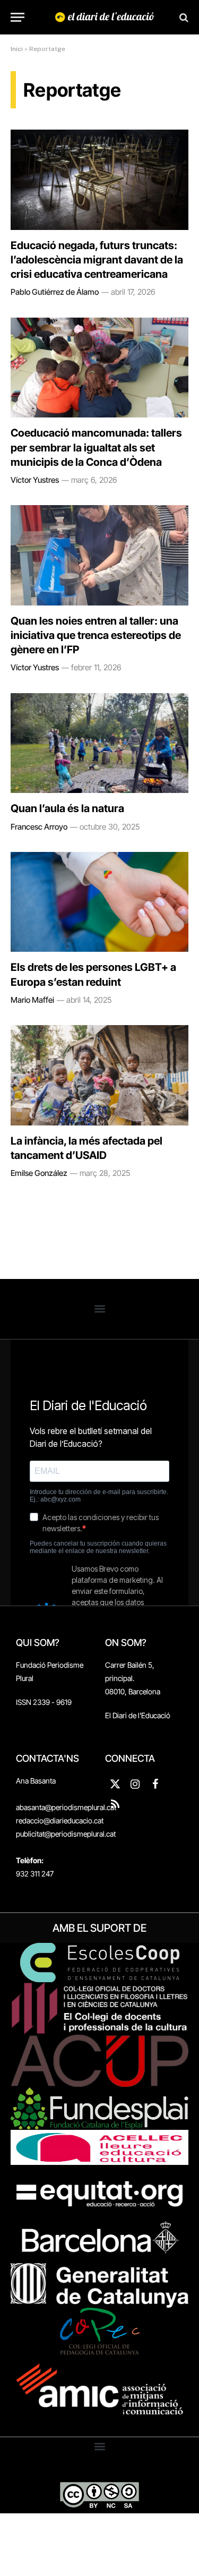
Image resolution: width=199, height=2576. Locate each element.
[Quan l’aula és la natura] (99, 743)
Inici (17, 49)
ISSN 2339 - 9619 (44, 1702)
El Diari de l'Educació (138, 1715)
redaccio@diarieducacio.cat (60, 1820)
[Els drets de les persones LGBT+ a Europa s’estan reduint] (99, 902)
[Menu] (18, 17)
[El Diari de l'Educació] (105, 17)
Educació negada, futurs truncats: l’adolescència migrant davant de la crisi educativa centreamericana (97, 260)
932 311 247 (35, 1874)
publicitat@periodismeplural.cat (66, 1834)
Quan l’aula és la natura (67, 808)
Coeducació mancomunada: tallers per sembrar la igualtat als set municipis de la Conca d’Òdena (96, 447)
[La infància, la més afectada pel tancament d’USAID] (99, 1075)
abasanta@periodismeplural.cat (66, 1807)
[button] (99, 1309)
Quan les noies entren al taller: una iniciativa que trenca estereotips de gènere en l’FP (96, 635)
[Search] (183, 17)
